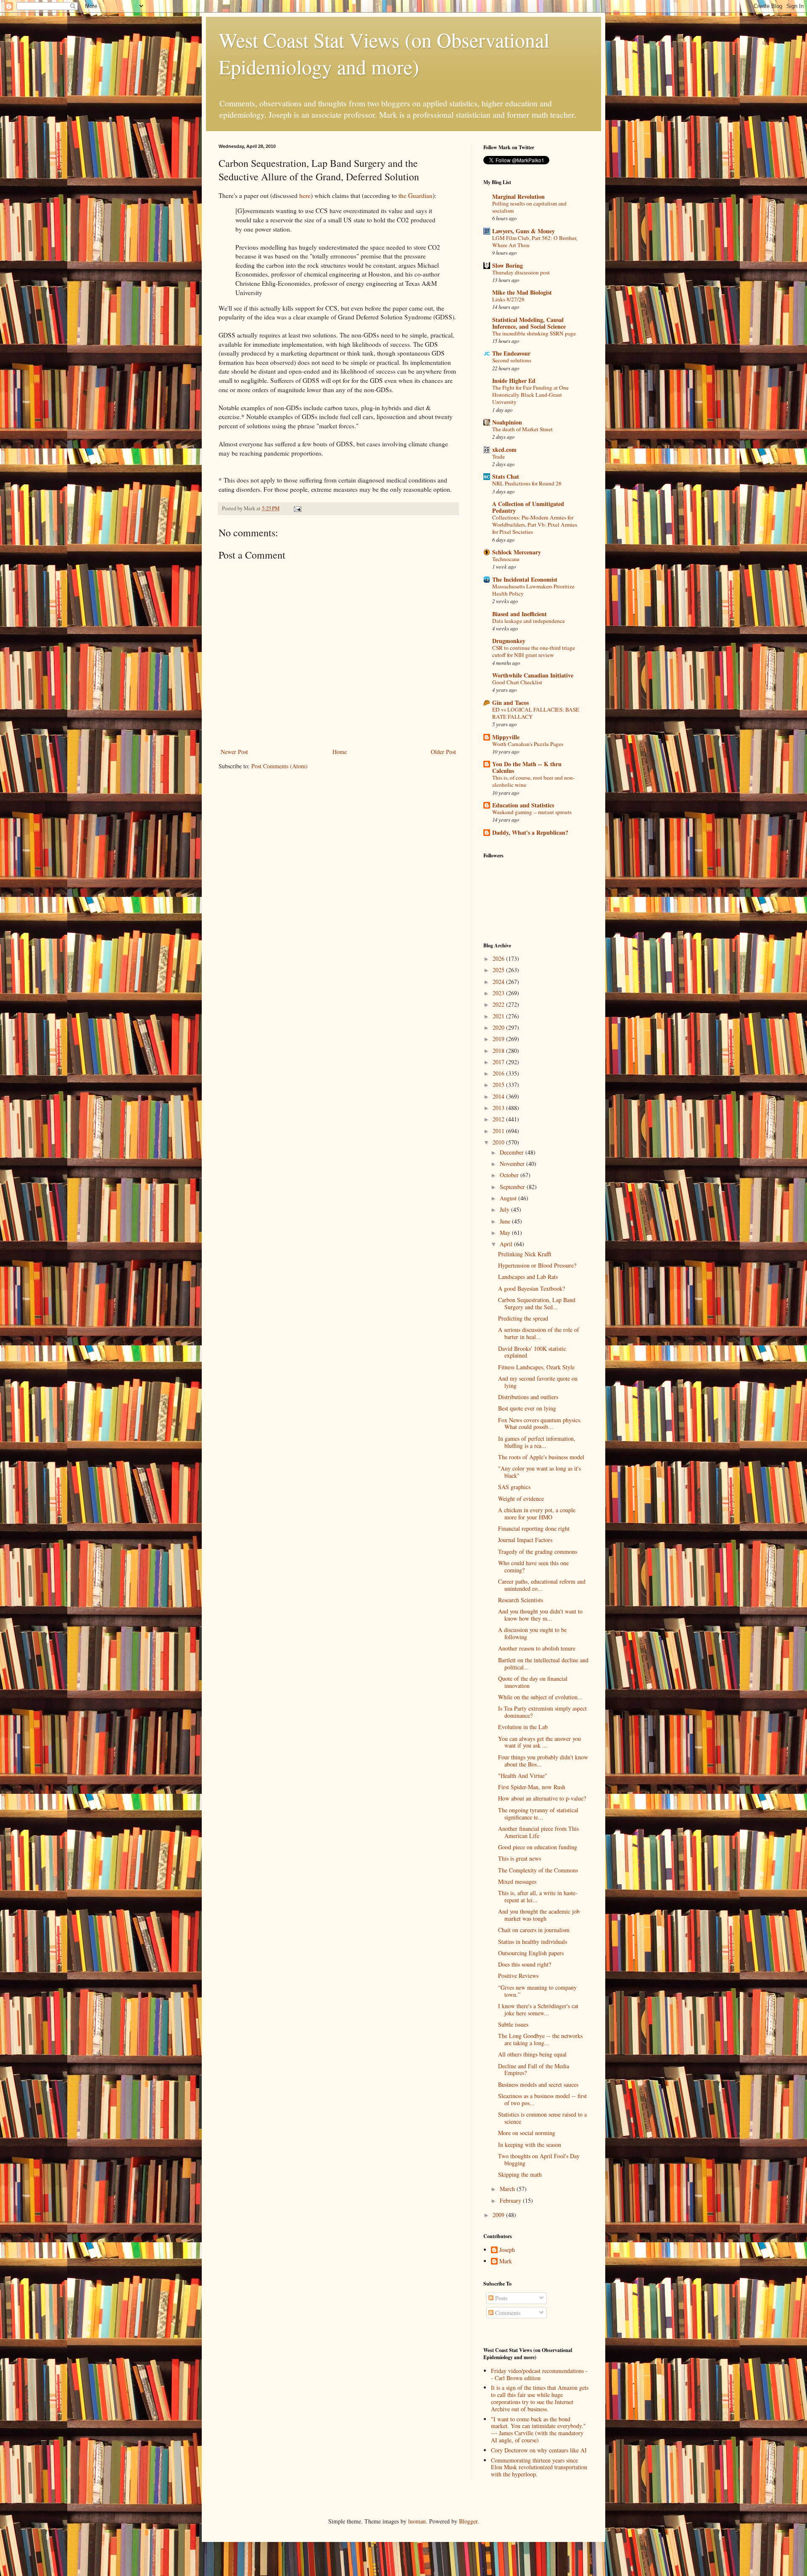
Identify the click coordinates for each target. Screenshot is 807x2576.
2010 (499, 1142)
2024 (499, 982)
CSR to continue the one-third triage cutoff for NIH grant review (534, 651)
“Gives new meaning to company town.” (537, 1991)
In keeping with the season (530, 2145)
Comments (507, 2313)
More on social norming (527, 2133)
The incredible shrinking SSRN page (534, 333)
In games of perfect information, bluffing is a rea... (537, 1442)
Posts (500, 2298)
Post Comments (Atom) (280, 766)
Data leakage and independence (529, 621)
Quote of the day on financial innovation (533, 1682)
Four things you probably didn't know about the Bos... (543, 1761)
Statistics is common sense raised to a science (542, 2118)
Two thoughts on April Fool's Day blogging (539, 2159)
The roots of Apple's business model (541, 1457)
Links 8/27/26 (508, 299)
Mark (506, 2261)
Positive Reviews (518, 1976)
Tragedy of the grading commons (538, 1552)
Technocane (506, 559)
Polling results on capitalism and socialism (529, 207)
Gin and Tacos (510, 703)
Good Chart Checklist (517, 682)
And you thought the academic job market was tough (539, 1915)
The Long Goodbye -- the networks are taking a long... (540, 2039)
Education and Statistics (523, 805)
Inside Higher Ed (514, 381)
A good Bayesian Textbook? (531, 1288)
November (513, 1164)
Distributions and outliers (528, 1397)
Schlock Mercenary (517, 552)
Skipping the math (520, 2174)
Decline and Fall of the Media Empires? (534, 2070)
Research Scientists (521, 1600)
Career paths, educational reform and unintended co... (542, 1585)
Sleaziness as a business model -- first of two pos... (542, 2099)
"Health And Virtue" (523, 1776)
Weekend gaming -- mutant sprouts (532, 812)
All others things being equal (532, 2054)
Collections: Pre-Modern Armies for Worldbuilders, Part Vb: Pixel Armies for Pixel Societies (535, 525)
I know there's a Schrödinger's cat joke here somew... (538, 2009)
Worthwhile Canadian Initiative (533, 675)
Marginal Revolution (518, 196)
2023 (499, 993)
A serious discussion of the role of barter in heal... (539, 1333)
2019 (499, 1039)
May (506, 1233)
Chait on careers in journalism (534, 1930)
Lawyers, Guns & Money (523, 231)
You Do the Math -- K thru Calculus (527, 767)
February (511, 2200)
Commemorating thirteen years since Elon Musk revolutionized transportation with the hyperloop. (539, 2467)
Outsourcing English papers (531, 1953)
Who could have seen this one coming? (533, 1566)
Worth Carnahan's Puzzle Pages (528, 744)
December (513, 1152)
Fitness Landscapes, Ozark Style (536, 1367)
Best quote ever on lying (527, 1408)
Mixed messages (517, 1881)
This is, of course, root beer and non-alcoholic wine (533, 781)
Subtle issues (513, 2024)
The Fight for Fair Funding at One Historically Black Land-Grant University (530, 395)
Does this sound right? (525, 1964)
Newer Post (234, 752)
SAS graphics (514, 1487)
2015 (499, 1085)
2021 (499, 1016)
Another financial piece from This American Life (538, 1832)
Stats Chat (506, 476)
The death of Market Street (522, 429)
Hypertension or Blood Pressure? (537, 1265)
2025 (499, 970)
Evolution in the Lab (523, 1727)
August (509, 1198)
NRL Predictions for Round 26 (527, 483)
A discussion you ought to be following (532, 1633)
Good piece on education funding (538, 1847)
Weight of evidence (521, 1499)
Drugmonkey (509, 641)
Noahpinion (507, 422)
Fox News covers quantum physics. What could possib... (540, 1424)
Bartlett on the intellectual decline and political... (543, 1664)
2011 (499, 1131)
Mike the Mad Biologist (522, 292)
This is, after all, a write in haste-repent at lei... (538, 1896)
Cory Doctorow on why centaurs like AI (539, 2450)
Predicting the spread (523, 1318)
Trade (498, 456)
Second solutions (512, 360)
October (510, 1175)
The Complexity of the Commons (538, 1870)
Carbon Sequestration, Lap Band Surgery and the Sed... (537, 1303)
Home (340, 752)
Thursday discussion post (521, 272)
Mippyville (506, 737)
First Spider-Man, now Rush (532, 1787)
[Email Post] (297, 508)
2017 (499, 1062)
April (507, 1244)
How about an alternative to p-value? (542, 1798)
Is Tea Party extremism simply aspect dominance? (542, 1712)
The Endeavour (511, 353)
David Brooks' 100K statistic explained (532, 1352)
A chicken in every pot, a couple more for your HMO (537, 1513)
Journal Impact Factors (525, 1540)
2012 (499, 1119)
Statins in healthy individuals (533, 1942)
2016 (499, 1073)
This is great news (520, 1858)
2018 (499, 1051)
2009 (499, 2215)
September (513, 1187)
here (305, 195)
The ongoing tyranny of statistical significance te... (538, 1814)
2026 (499, 958)
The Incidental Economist (525, 579)
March (508, 2189)
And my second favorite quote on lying (538, 1382)
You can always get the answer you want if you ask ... (539, 1742)
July (505, 1209)
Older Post (443, 752)
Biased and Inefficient (520, 614)
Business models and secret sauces (538, 2084)
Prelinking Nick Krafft (525, 1254)
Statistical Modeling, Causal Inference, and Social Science (529, 323)
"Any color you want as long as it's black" (539, 1472)
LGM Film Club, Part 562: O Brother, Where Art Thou (535, 241)
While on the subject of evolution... (540, 1697)
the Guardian (415, 195)
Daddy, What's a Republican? (530, 832)
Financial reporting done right (534, 1528)
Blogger (468, 2521)
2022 (499, 1004)
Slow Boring (508, 265)
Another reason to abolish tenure (537, 1648)
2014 (499, 1096)
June (506, 1221)
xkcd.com (504, 450)
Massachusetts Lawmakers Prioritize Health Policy (533, 590)
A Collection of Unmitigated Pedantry (528, 507)
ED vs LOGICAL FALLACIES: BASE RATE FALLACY (536, 713)
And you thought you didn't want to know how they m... (540, 1615)
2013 (499, 1108)
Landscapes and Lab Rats (528, 1277)
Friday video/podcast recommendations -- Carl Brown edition (539, 2374)
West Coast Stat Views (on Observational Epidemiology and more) (384, 53)
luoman (417, 2521)
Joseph (507, 2250)
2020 (499, 1027)
